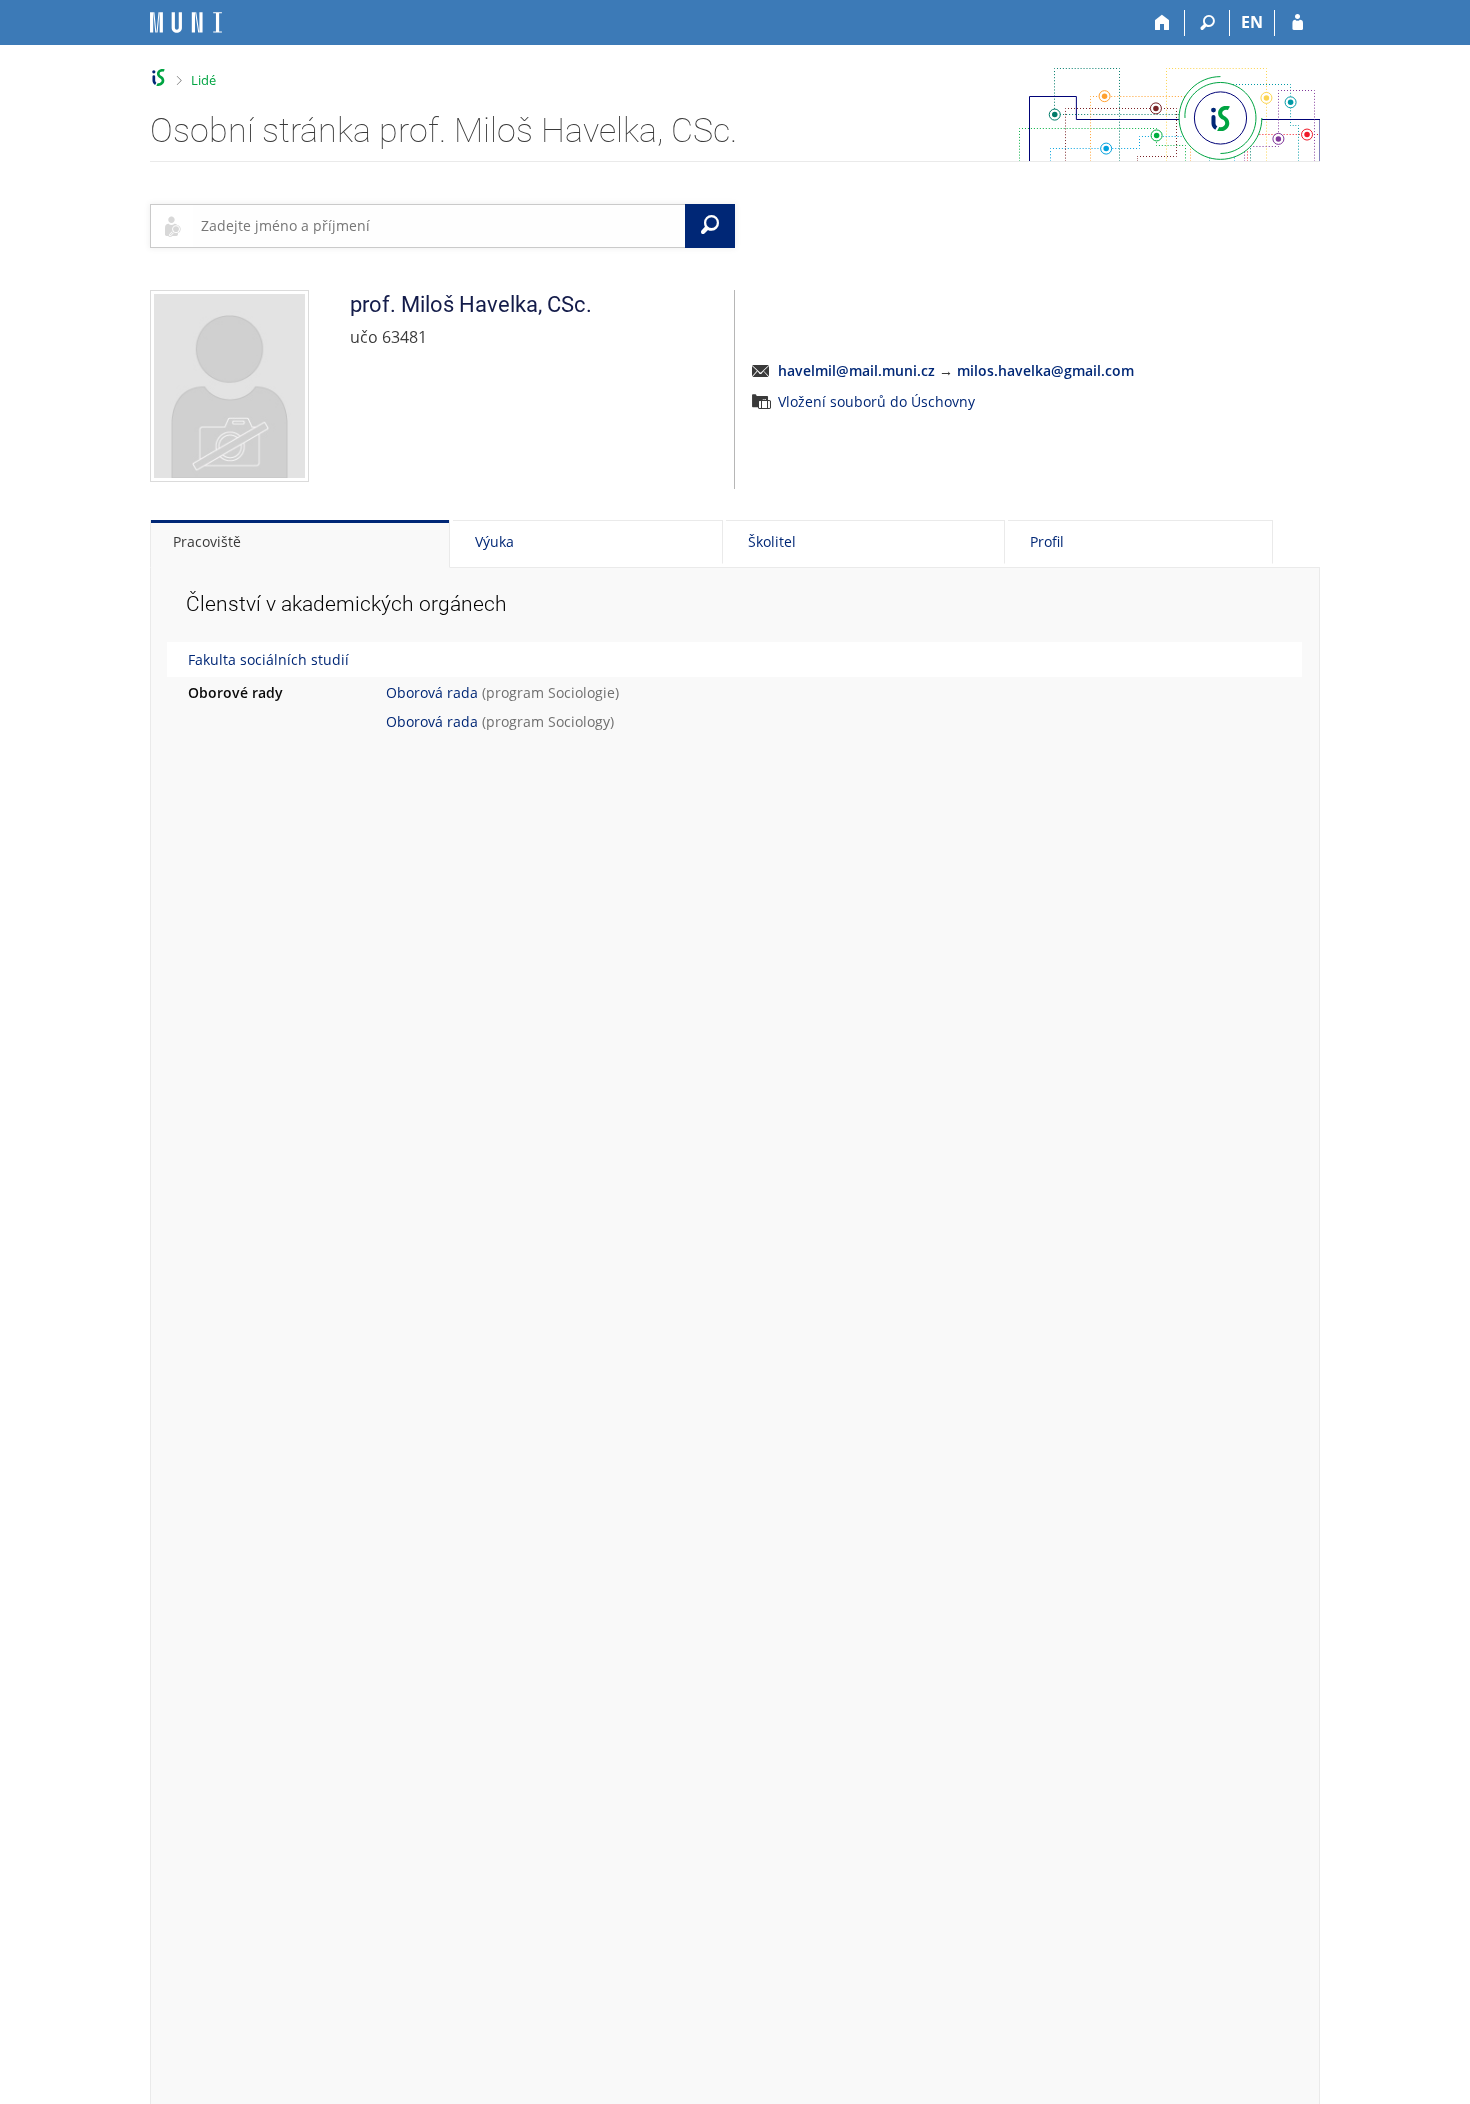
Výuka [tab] (494, 541)
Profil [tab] (1047, 541)
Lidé (203, 80)
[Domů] (1162, 23)
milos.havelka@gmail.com (1045, 370)
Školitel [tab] (772, 541)
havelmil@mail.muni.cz (856, 370)
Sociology (579, 721)
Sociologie (581, 692)
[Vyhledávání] (1207, 23)
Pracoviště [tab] (207, 541)
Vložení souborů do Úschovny (876, 401)
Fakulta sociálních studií (268, 659)
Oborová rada (432, 692)
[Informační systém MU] (158, 77)
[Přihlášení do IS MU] (1297, 23)
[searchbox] (439, 226)
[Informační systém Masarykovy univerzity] (186, 22)
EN (1252, 22)
